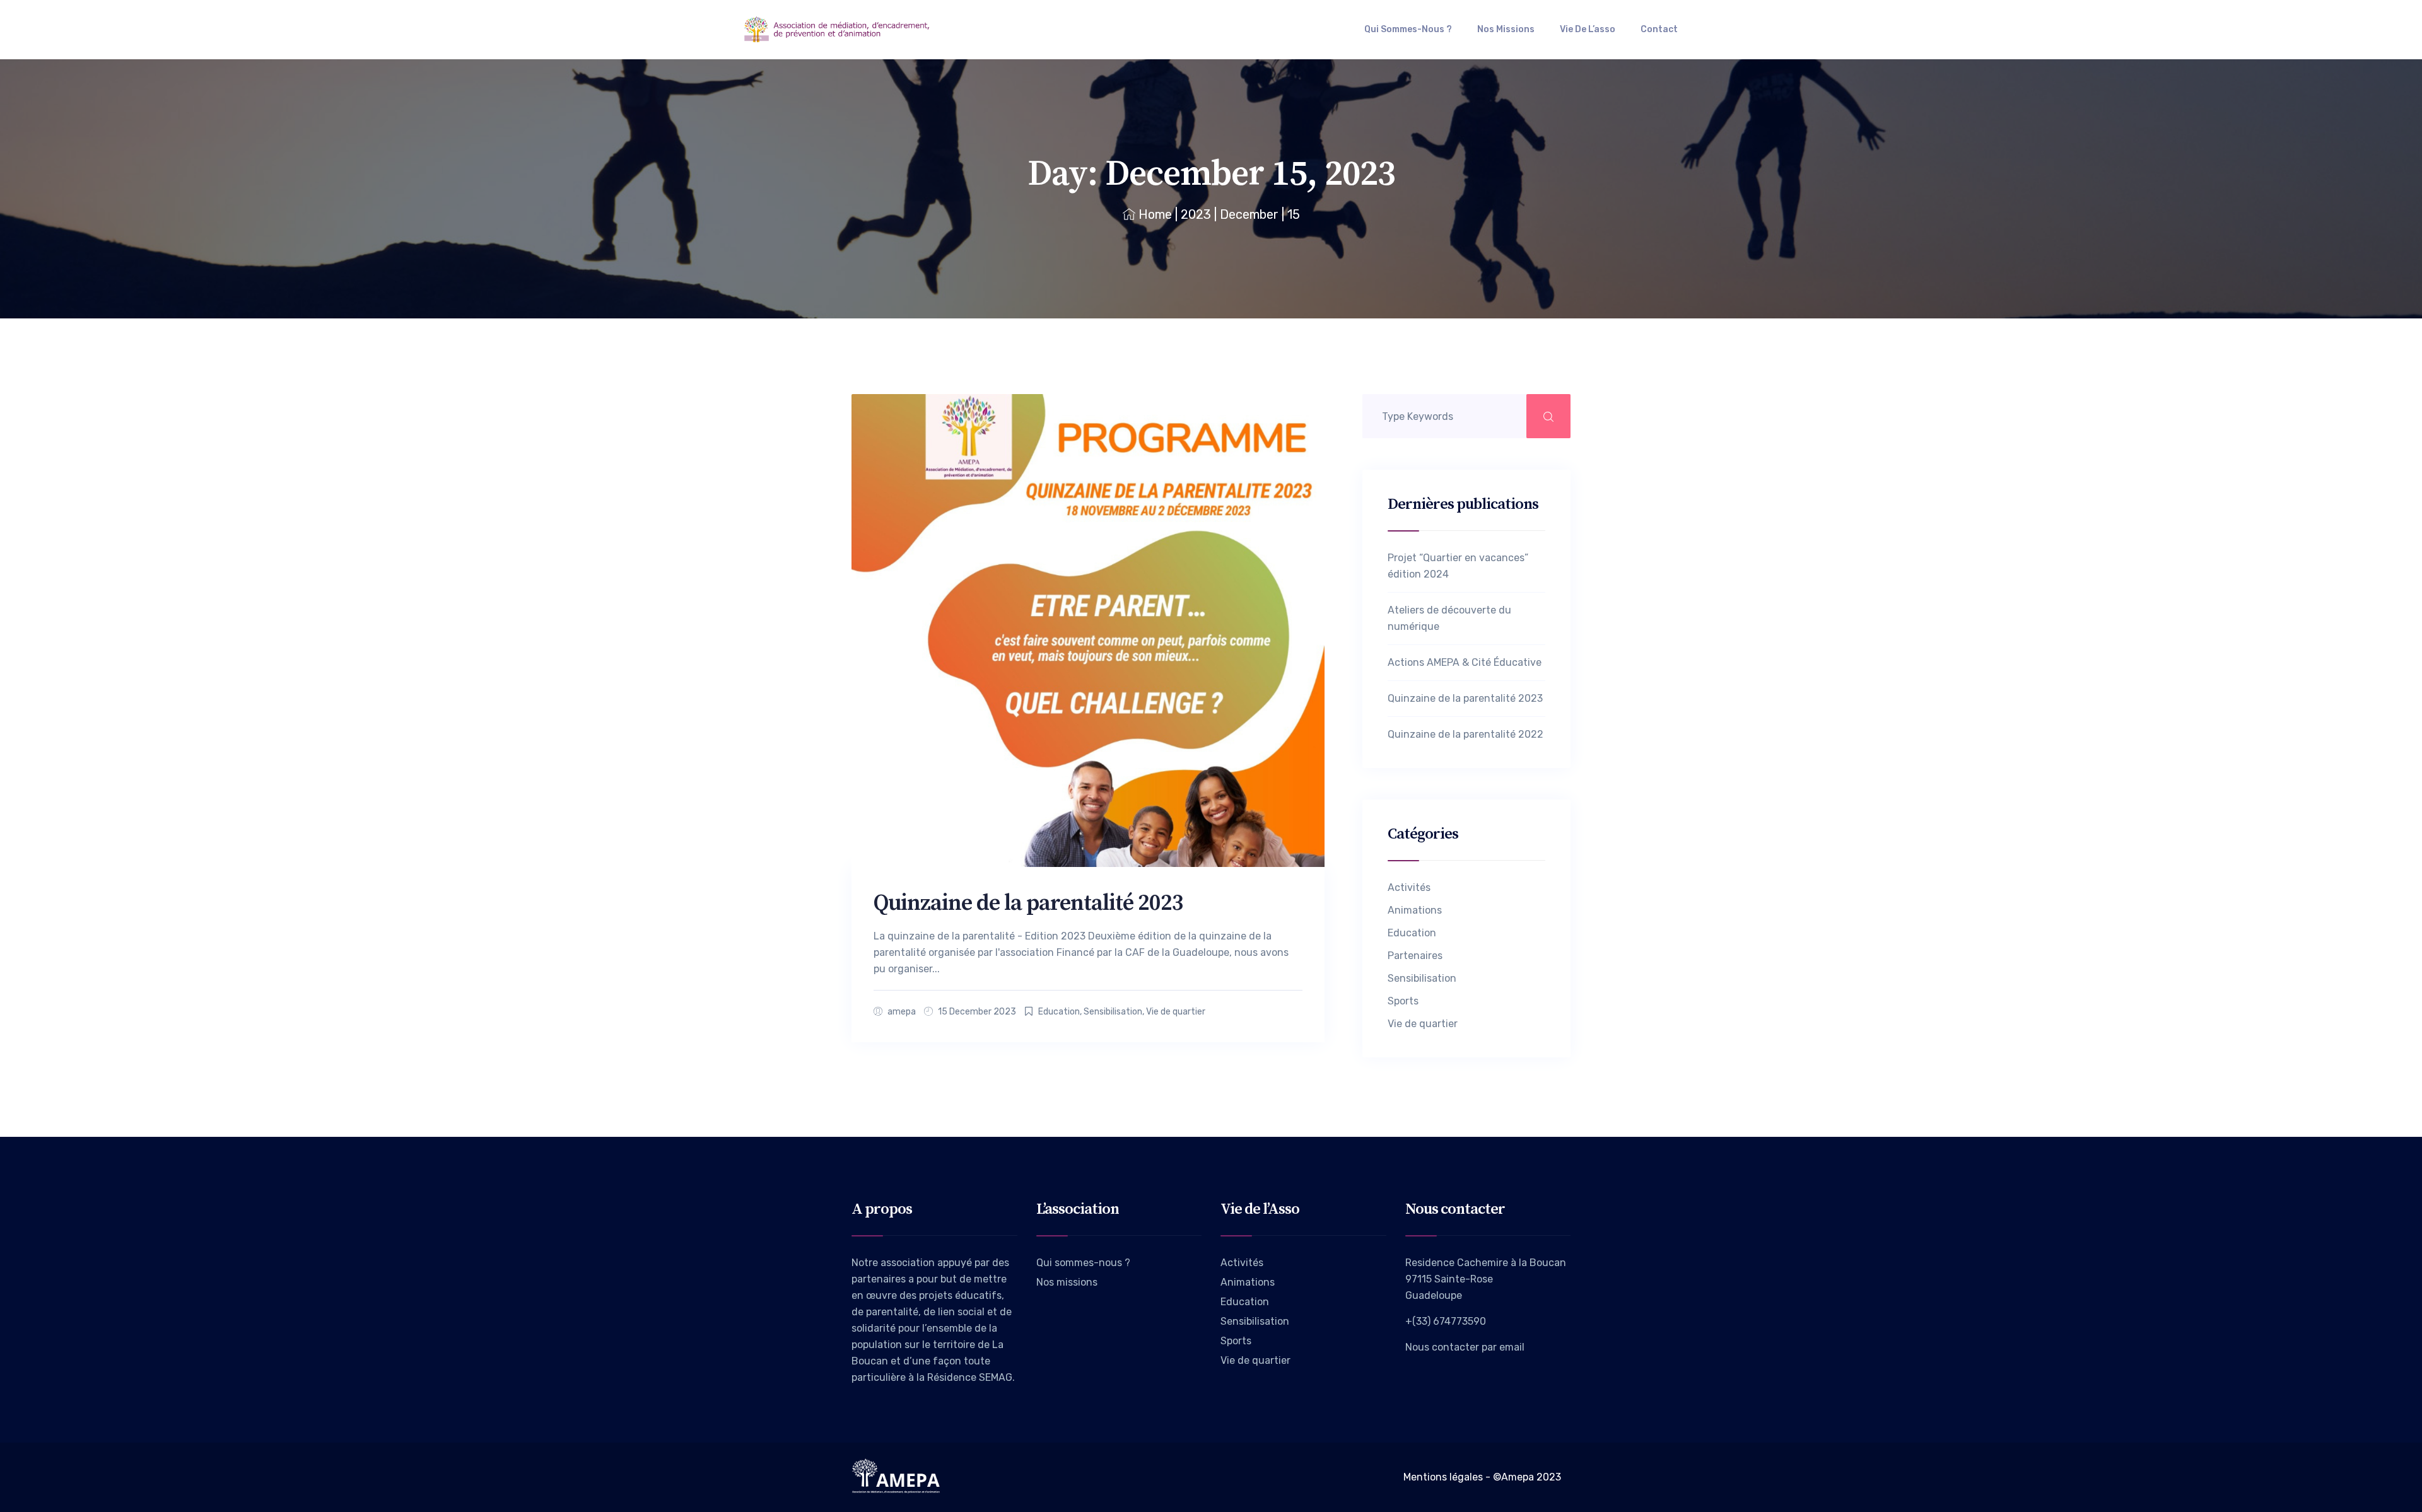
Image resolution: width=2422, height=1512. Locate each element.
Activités (1409, 887)
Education (1059, 1012)
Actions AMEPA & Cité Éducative (1465, 662)
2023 (1196, 214)
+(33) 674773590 (1446, 1321)
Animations (1415, 910)
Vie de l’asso (1588, 29)
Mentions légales (1443, 1477)
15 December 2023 (977, 1012)
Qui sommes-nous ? (1408, 29)
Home (1155, 214)
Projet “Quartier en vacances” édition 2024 (1458, 566)
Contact (1659, 29)
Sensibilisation (1113, 1012)
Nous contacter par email (1465, 1347)
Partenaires (1415, 956)
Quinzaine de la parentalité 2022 (1465, 734)
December (1249, 214)
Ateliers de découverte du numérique (1449, 618)
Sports (1403, 1001)
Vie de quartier (1176, 1012)
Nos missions (1506, 29)
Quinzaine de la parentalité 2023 (1028, 903)
